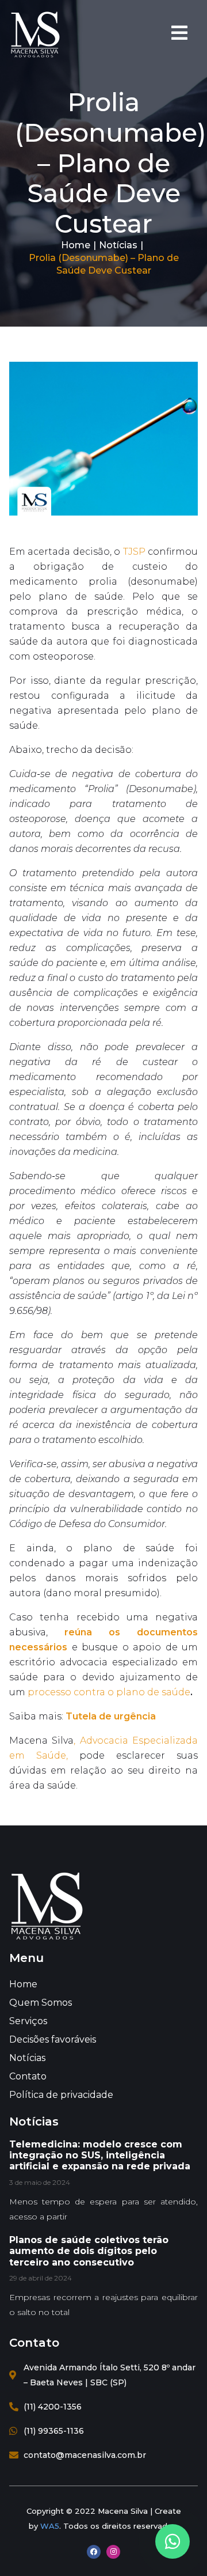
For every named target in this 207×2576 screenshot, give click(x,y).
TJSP (134, 552)
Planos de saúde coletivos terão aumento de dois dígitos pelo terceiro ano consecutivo (89, 2251)
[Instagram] (113, 2552)
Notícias (118, 245)
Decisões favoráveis (53, 2039)
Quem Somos (41, 2003)
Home (76, 245)
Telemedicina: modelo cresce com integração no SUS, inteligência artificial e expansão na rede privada (100, 2155)
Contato (28, 2076)
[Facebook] (94, 2552)
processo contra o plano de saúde (109, 1692)
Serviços (28, 2021)
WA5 (50, 2526)
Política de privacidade (61, 2095)
